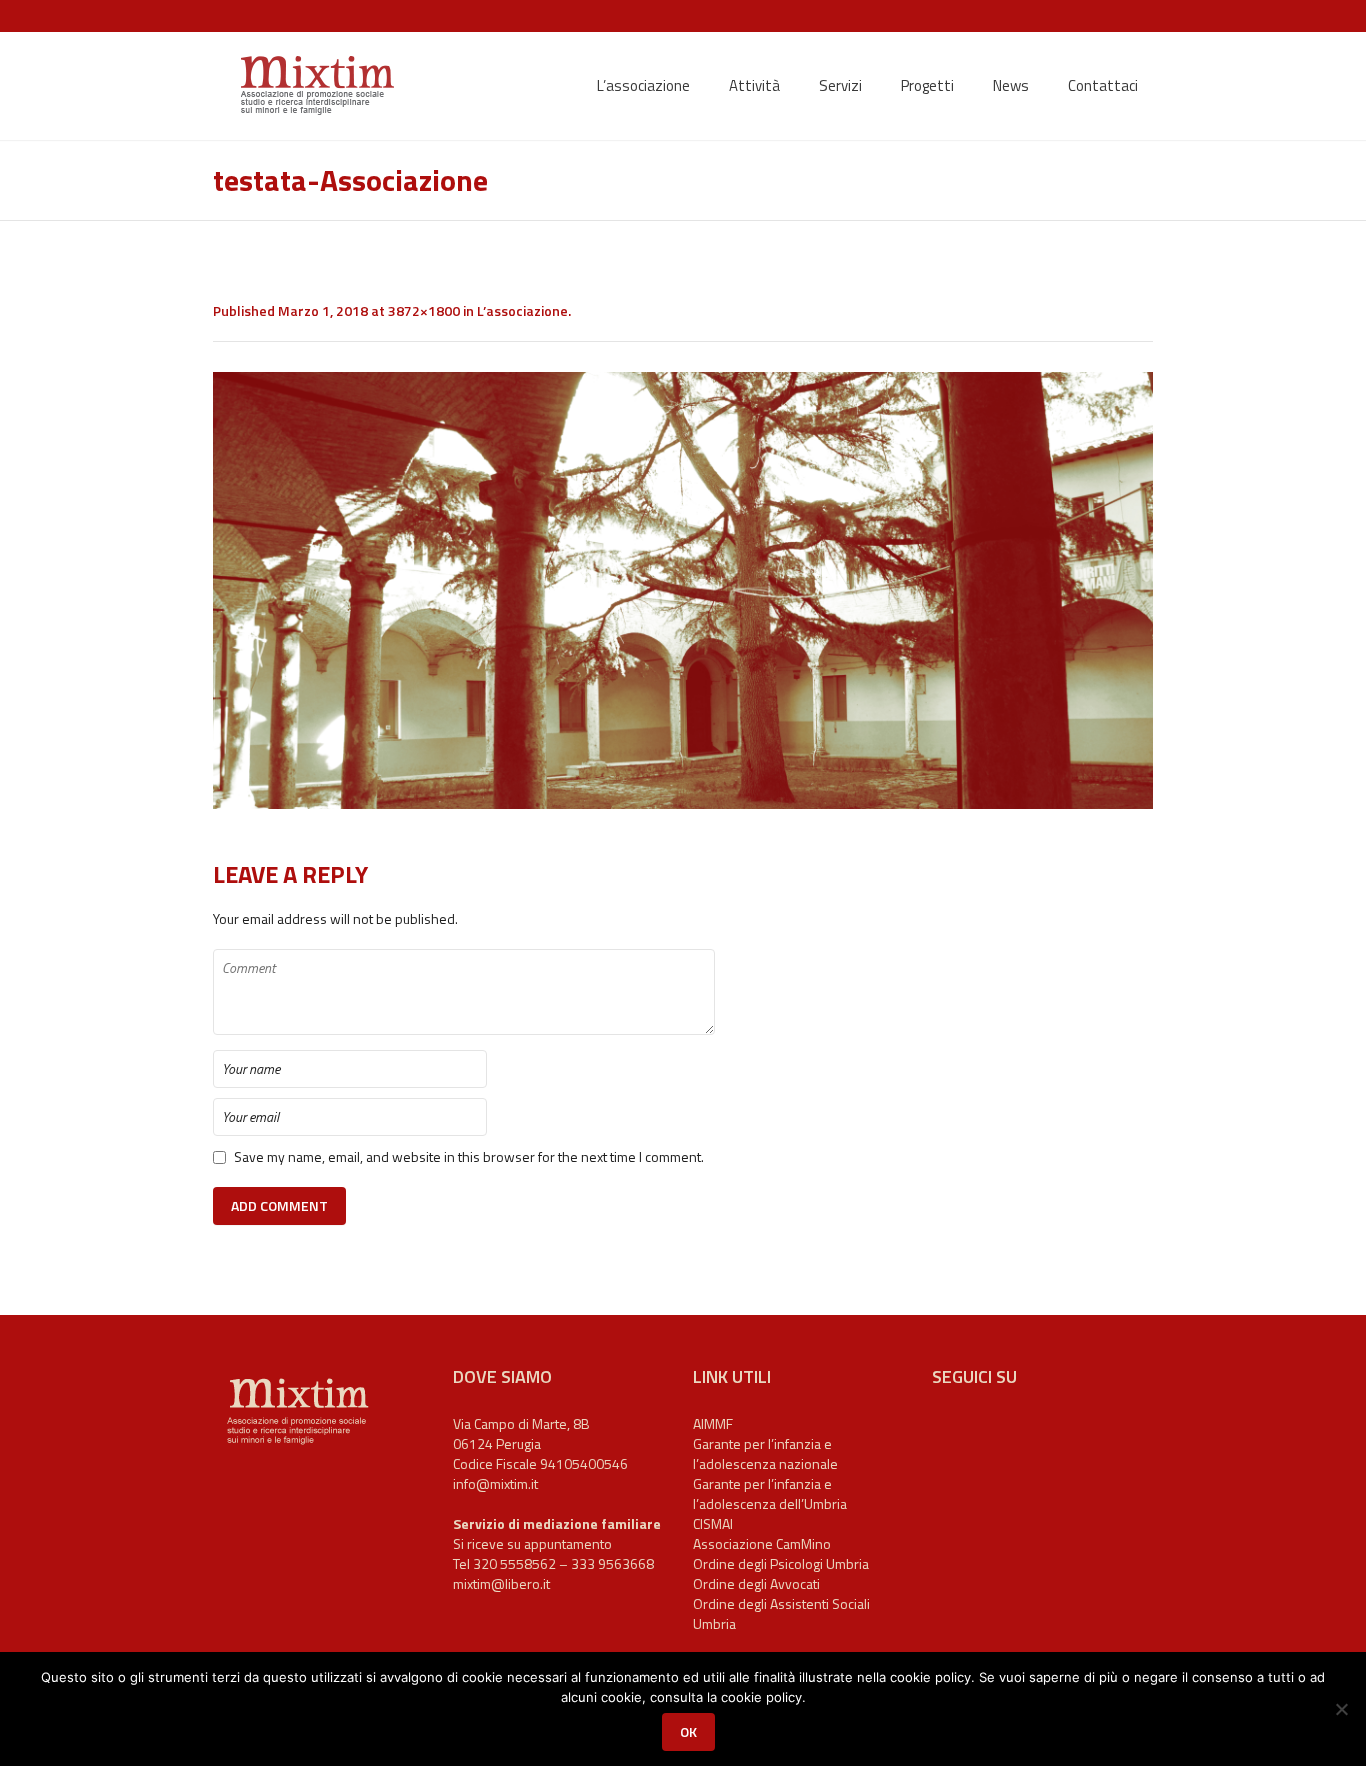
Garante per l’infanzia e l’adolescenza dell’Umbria (770, 1493)
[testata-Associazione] (683, 590)
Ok (688, 1731)
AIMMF (713, 1423)
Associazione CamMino (762, 1543)
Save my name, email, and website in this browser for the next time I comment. (469, 1157)
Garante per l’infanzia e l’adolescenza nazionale (765, 1453)
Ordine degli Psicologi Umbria (781, 1563)
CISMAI (713, 1523)
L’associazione (522, 310)
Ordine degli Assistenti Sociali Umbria (781, 1613)
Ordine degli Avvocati (756, 1583)
